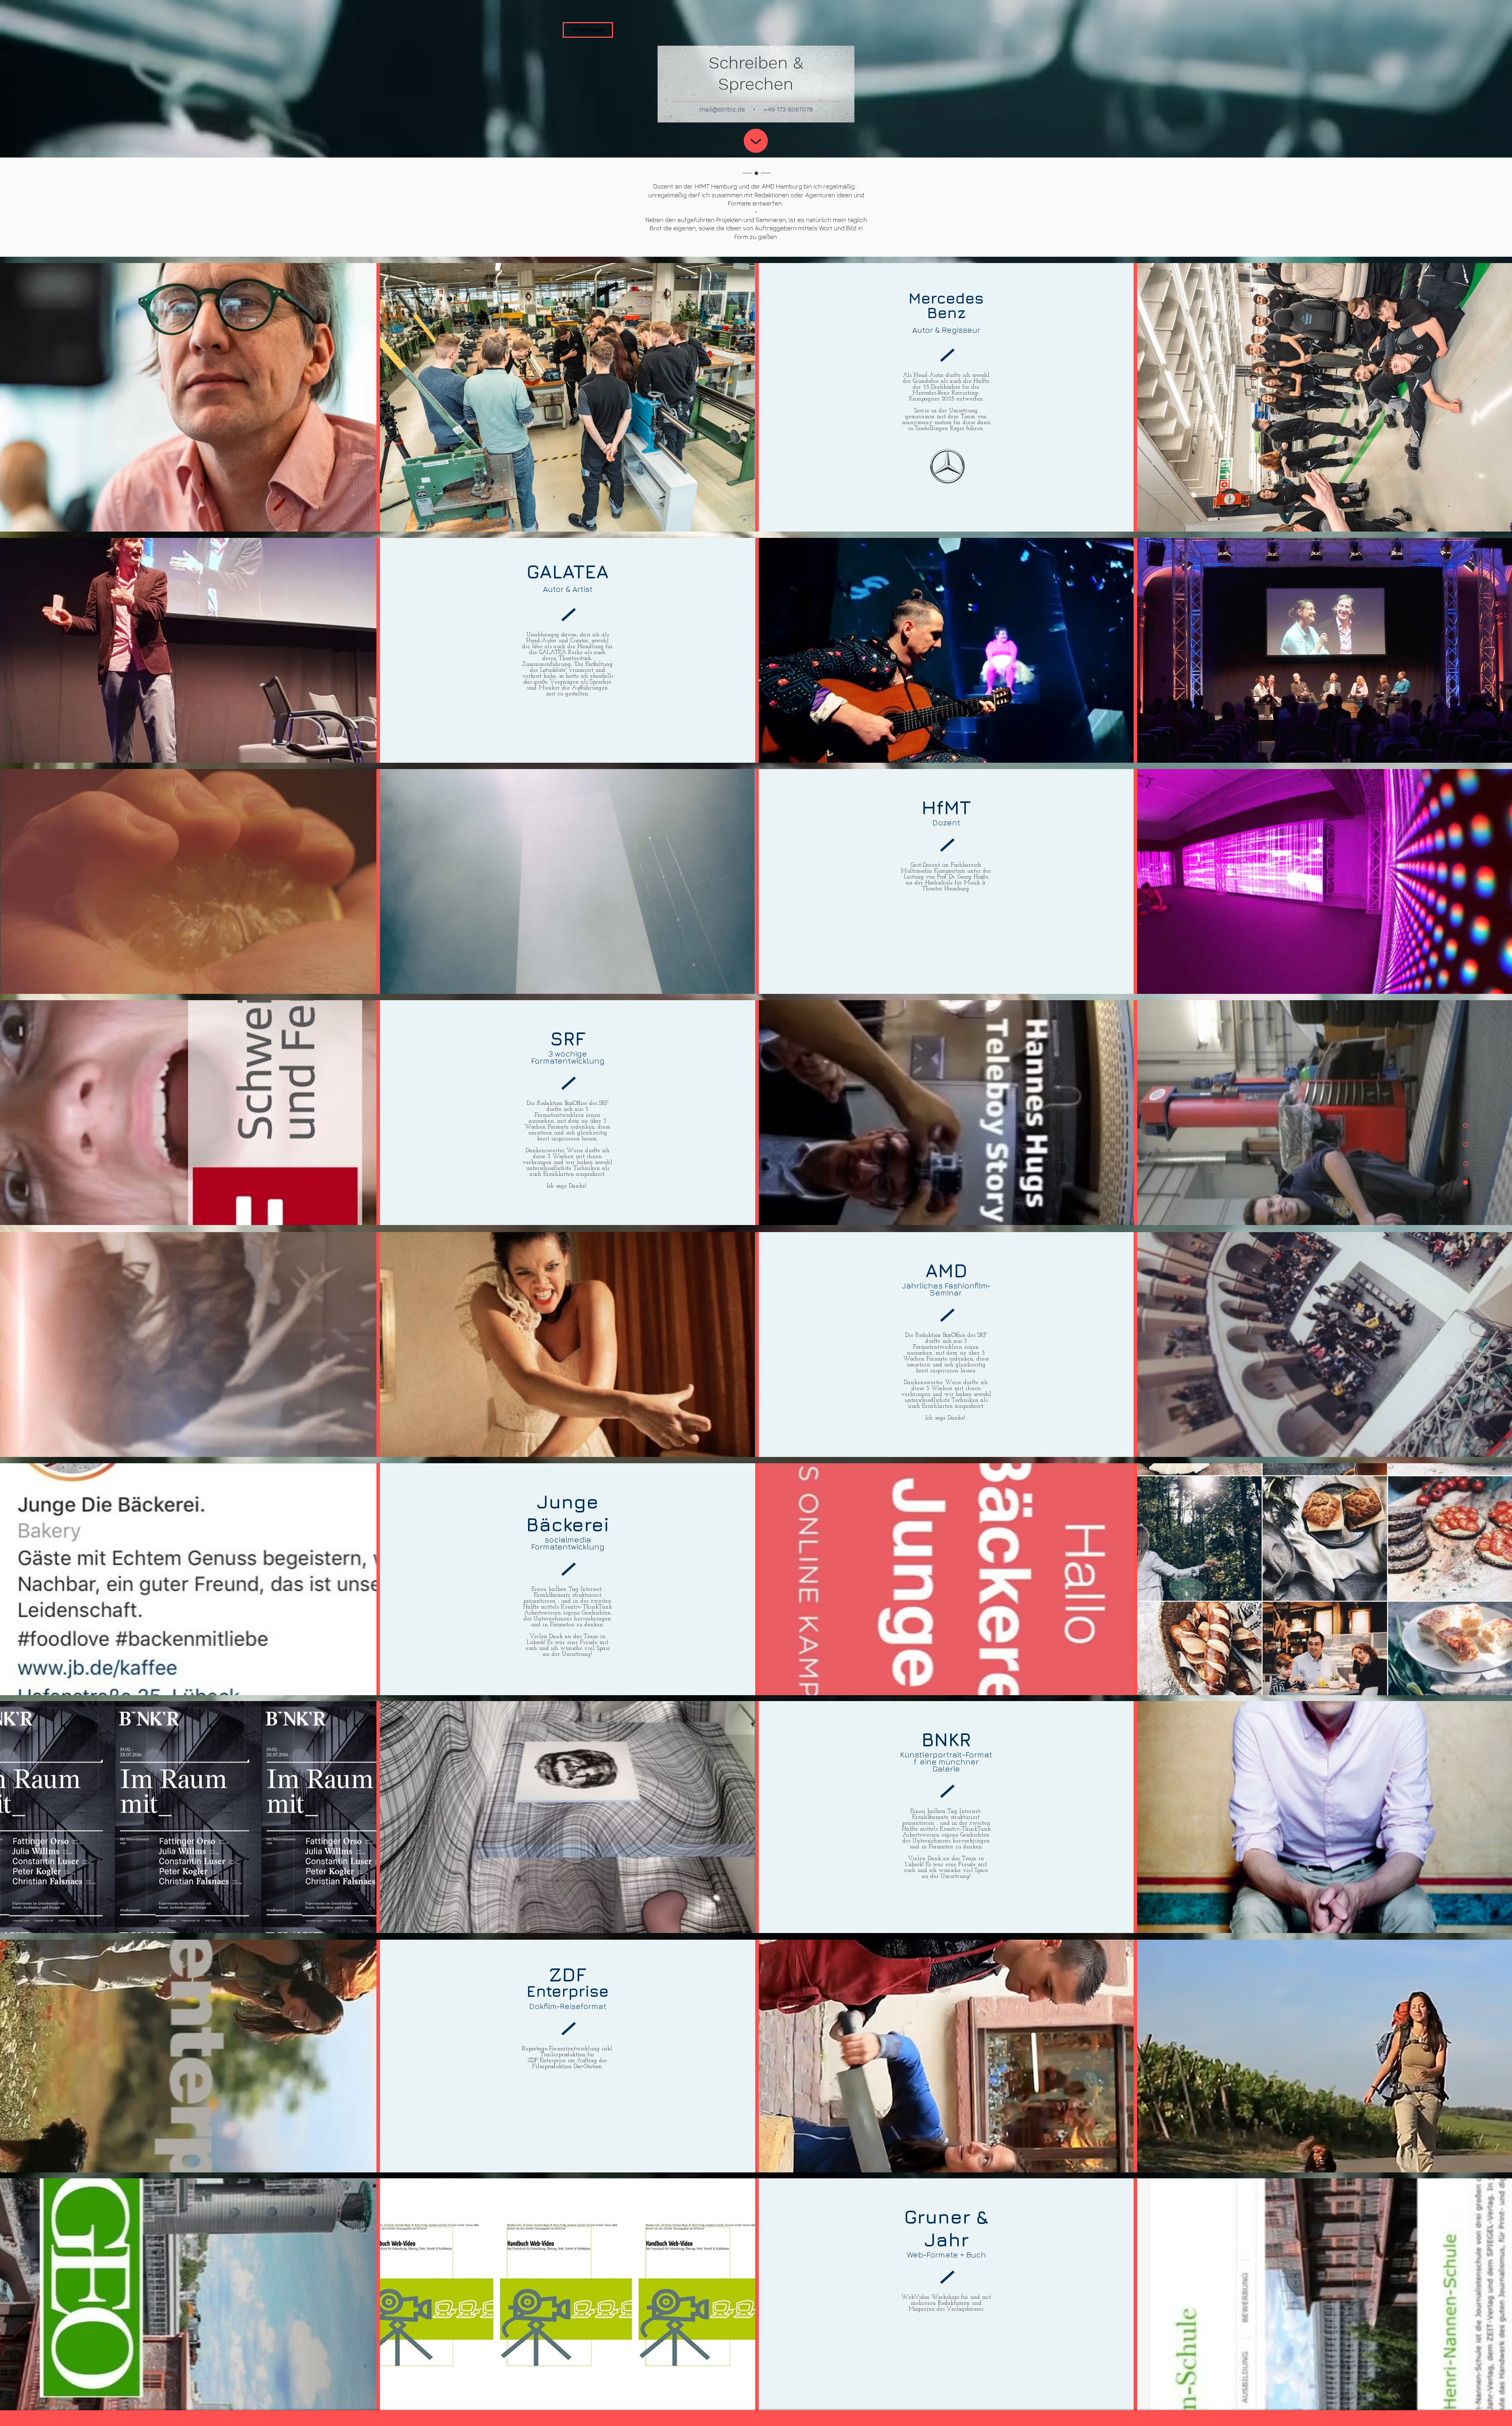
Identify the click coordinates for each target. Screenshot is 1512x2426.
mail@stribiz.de (722, 109)
